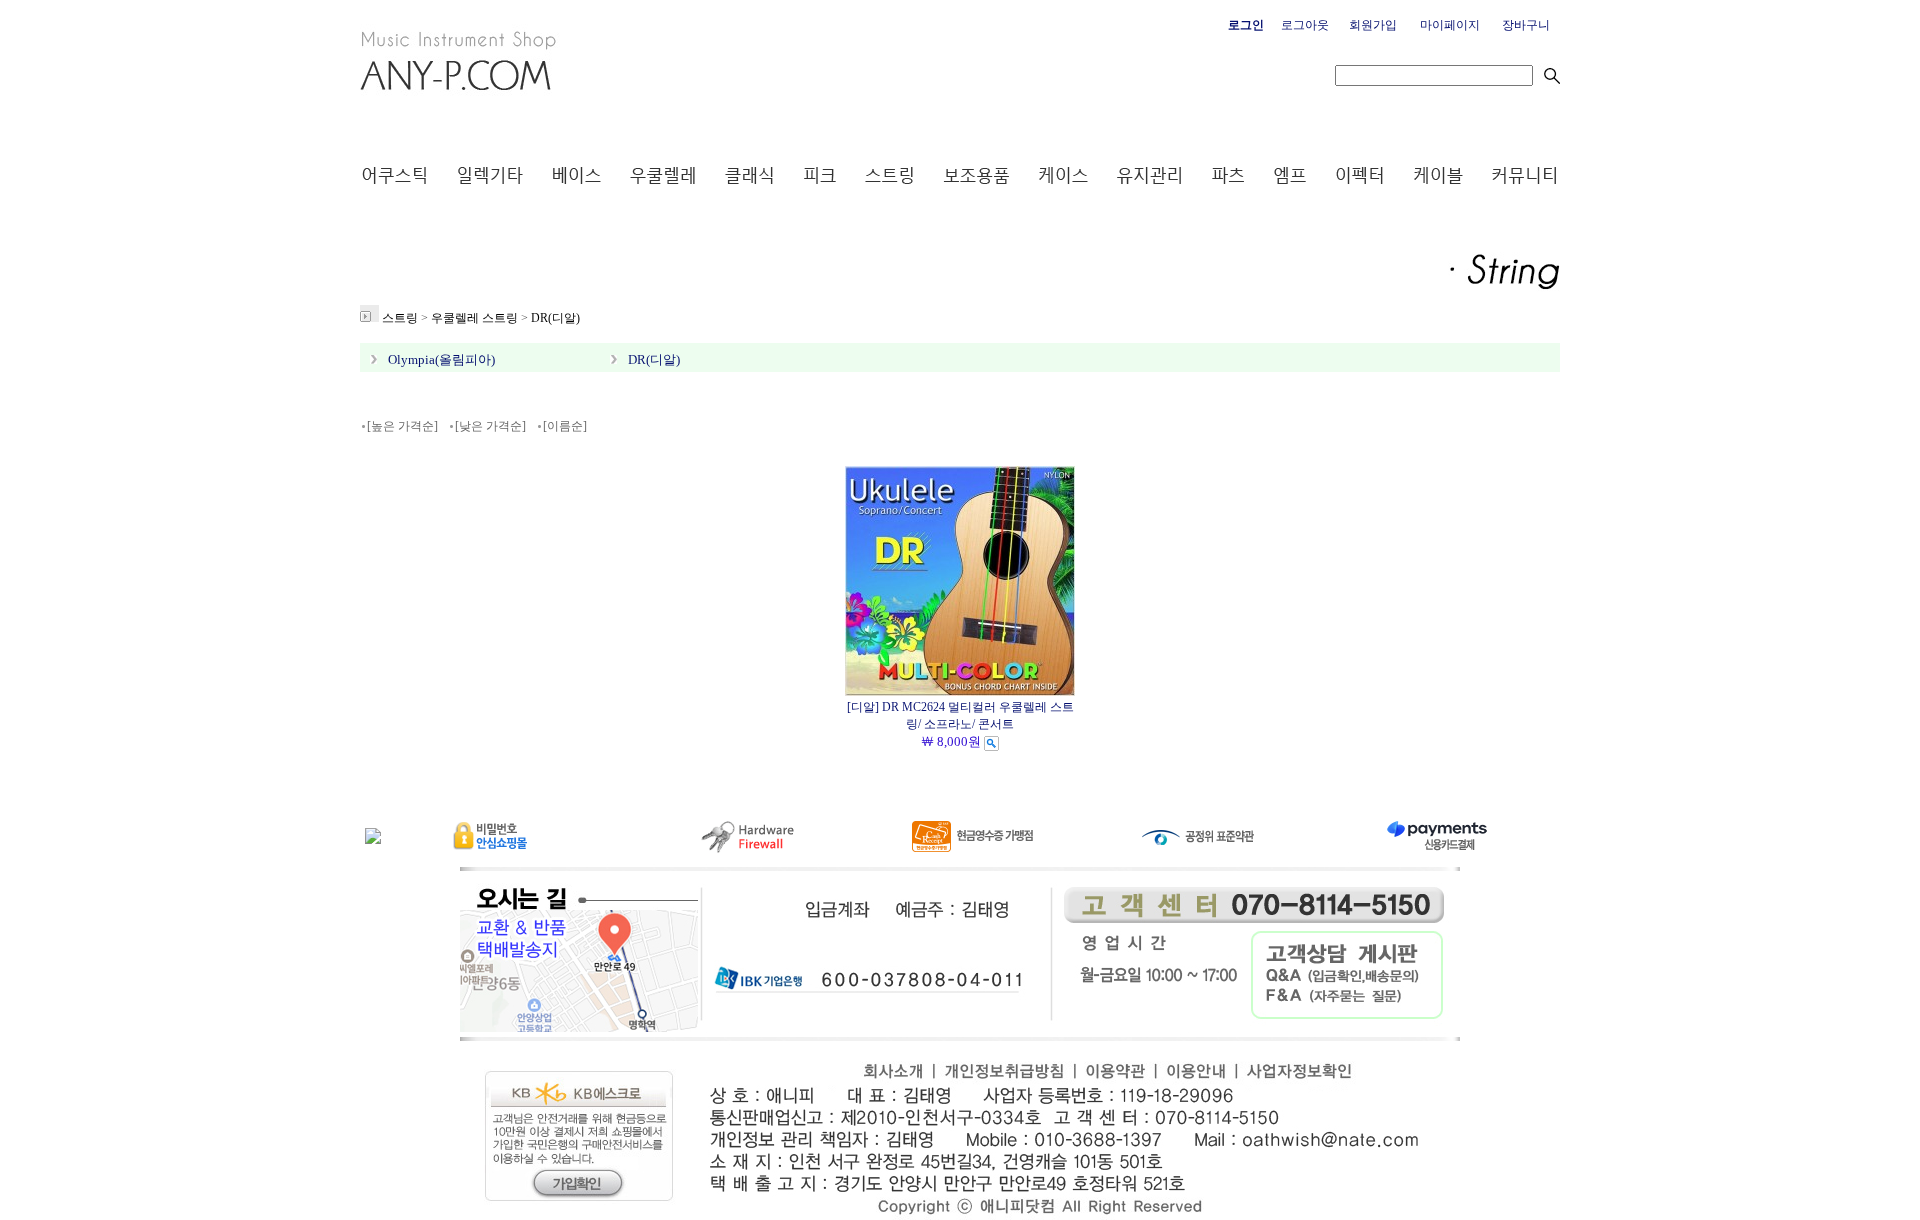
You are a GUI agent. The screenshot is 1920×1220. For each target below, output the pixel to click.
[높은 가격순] (402, 426)
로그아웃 (1305, 25)
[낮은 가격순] (490, 426)
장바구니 (1526, 25)
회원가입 (1373, 25)
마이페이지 (1450, 25)
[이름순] (565, 426)
